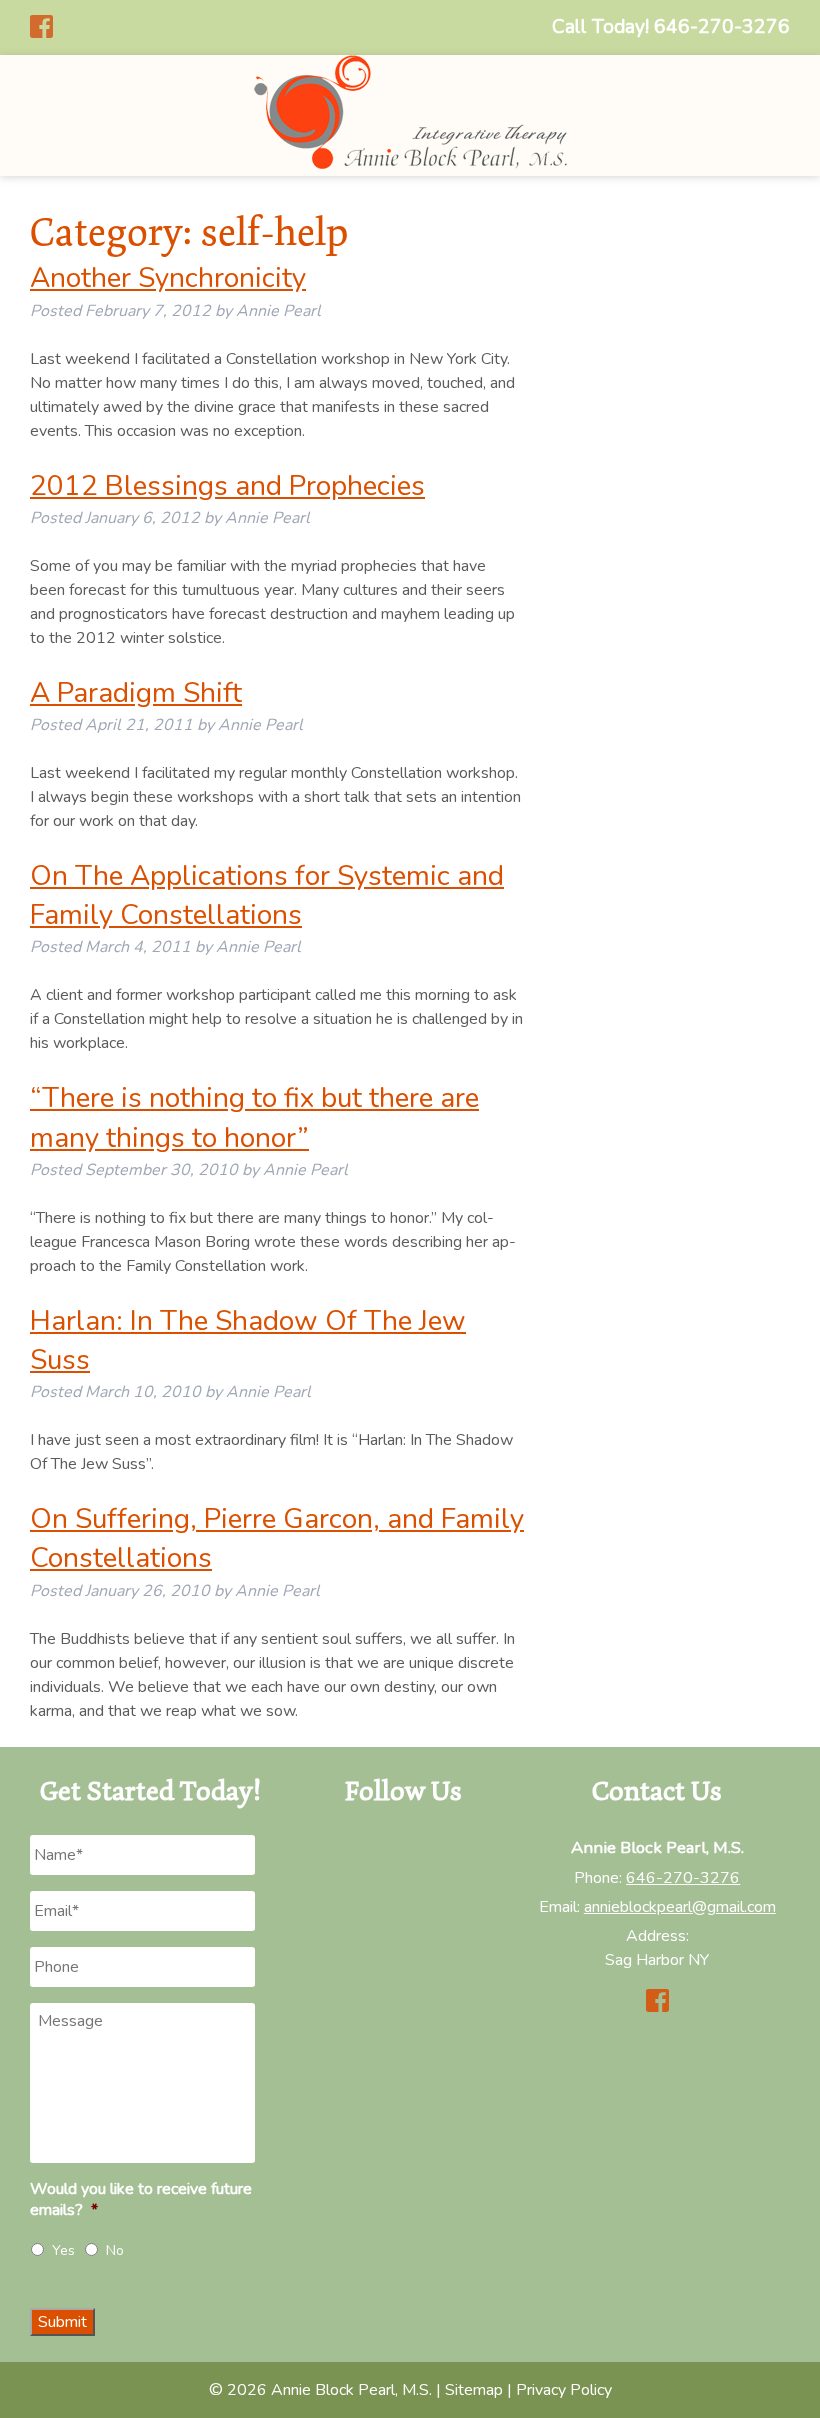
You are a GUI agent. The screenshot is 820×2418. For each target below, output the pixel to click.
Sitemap (474, 2390)
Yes (63, 2250)
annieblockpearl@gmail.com (680, 1907)
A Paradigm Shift (136, 693)
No (115, 2250)
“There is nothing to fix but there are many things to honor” (254, 1117)
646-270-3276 (683, 1878)
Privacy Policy (564, 2390)
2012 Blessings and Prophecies (227, 486)
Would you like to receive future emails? (141, 2200)
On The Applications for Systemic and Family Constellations (267, 895)
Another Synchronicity (168, 278)
